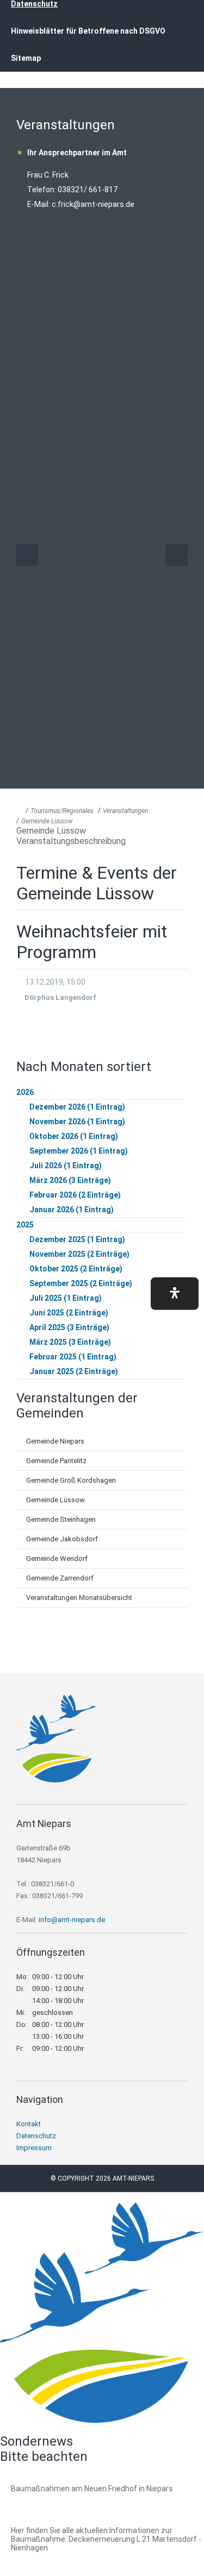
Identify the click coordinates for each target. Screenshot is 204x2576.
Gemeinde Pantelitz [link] (56, 1461)
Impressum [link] (34, 2148)
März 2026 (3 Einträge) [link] (70, 1180)
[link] (57, 1780)
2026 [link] (25, 1092)
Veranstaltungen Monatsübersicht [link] (79, 1598)
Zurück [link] (27, 555)
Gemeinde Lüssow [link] (47, 821)
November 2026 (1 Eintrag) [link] (77, 1122)
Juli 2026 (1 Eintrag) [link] (66, 1166)
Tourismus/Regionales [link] (62, 811)
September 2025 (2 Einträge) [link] (81, 1283)
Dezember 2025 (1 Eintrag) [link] (77, 1239)
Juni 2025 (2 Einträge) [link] (69, 1313)
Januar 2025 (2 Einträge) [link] (74, 1371)
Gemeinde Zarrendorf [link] (60, 1578)
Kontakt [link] (29, 2124)
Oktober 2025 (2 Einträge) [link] (76, 1269)
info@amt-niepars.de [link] (72, 1920)
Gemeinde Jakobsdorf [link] (62, 1539)
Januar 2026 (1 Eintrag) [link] (72, 1210)
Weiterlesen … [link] (70, 2501)
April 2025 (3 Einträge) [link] (69, 1327)
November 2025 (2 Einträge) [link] (79, 1254)
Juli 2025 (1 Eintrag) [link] (66, 1298)
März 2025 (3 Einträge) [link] (70, 1342)
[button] (175, 1293)
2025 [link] (25, 1225)
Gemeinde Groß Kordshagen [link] (71, 1480)
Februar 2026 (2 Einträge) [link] (75, 1195)
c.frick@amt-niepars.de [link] (93, 204)
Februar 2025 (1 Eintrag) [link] (73, 1357)
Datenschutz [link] (36, 2136)
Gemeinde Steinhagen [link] (61, 1519)
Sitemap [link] (26, 58)
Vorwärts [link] (177, 555)
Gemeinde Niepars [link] (55, 1441)
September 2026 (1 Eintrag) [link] (79, 1151)
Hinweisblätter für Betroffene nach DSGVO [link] (88, 31)
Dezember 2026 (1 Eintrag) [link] (77, 1107)
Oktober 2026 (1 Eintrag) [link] (74, 1136)
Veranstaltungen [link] (125, 811)
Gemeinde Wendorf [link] (57, 1558)
